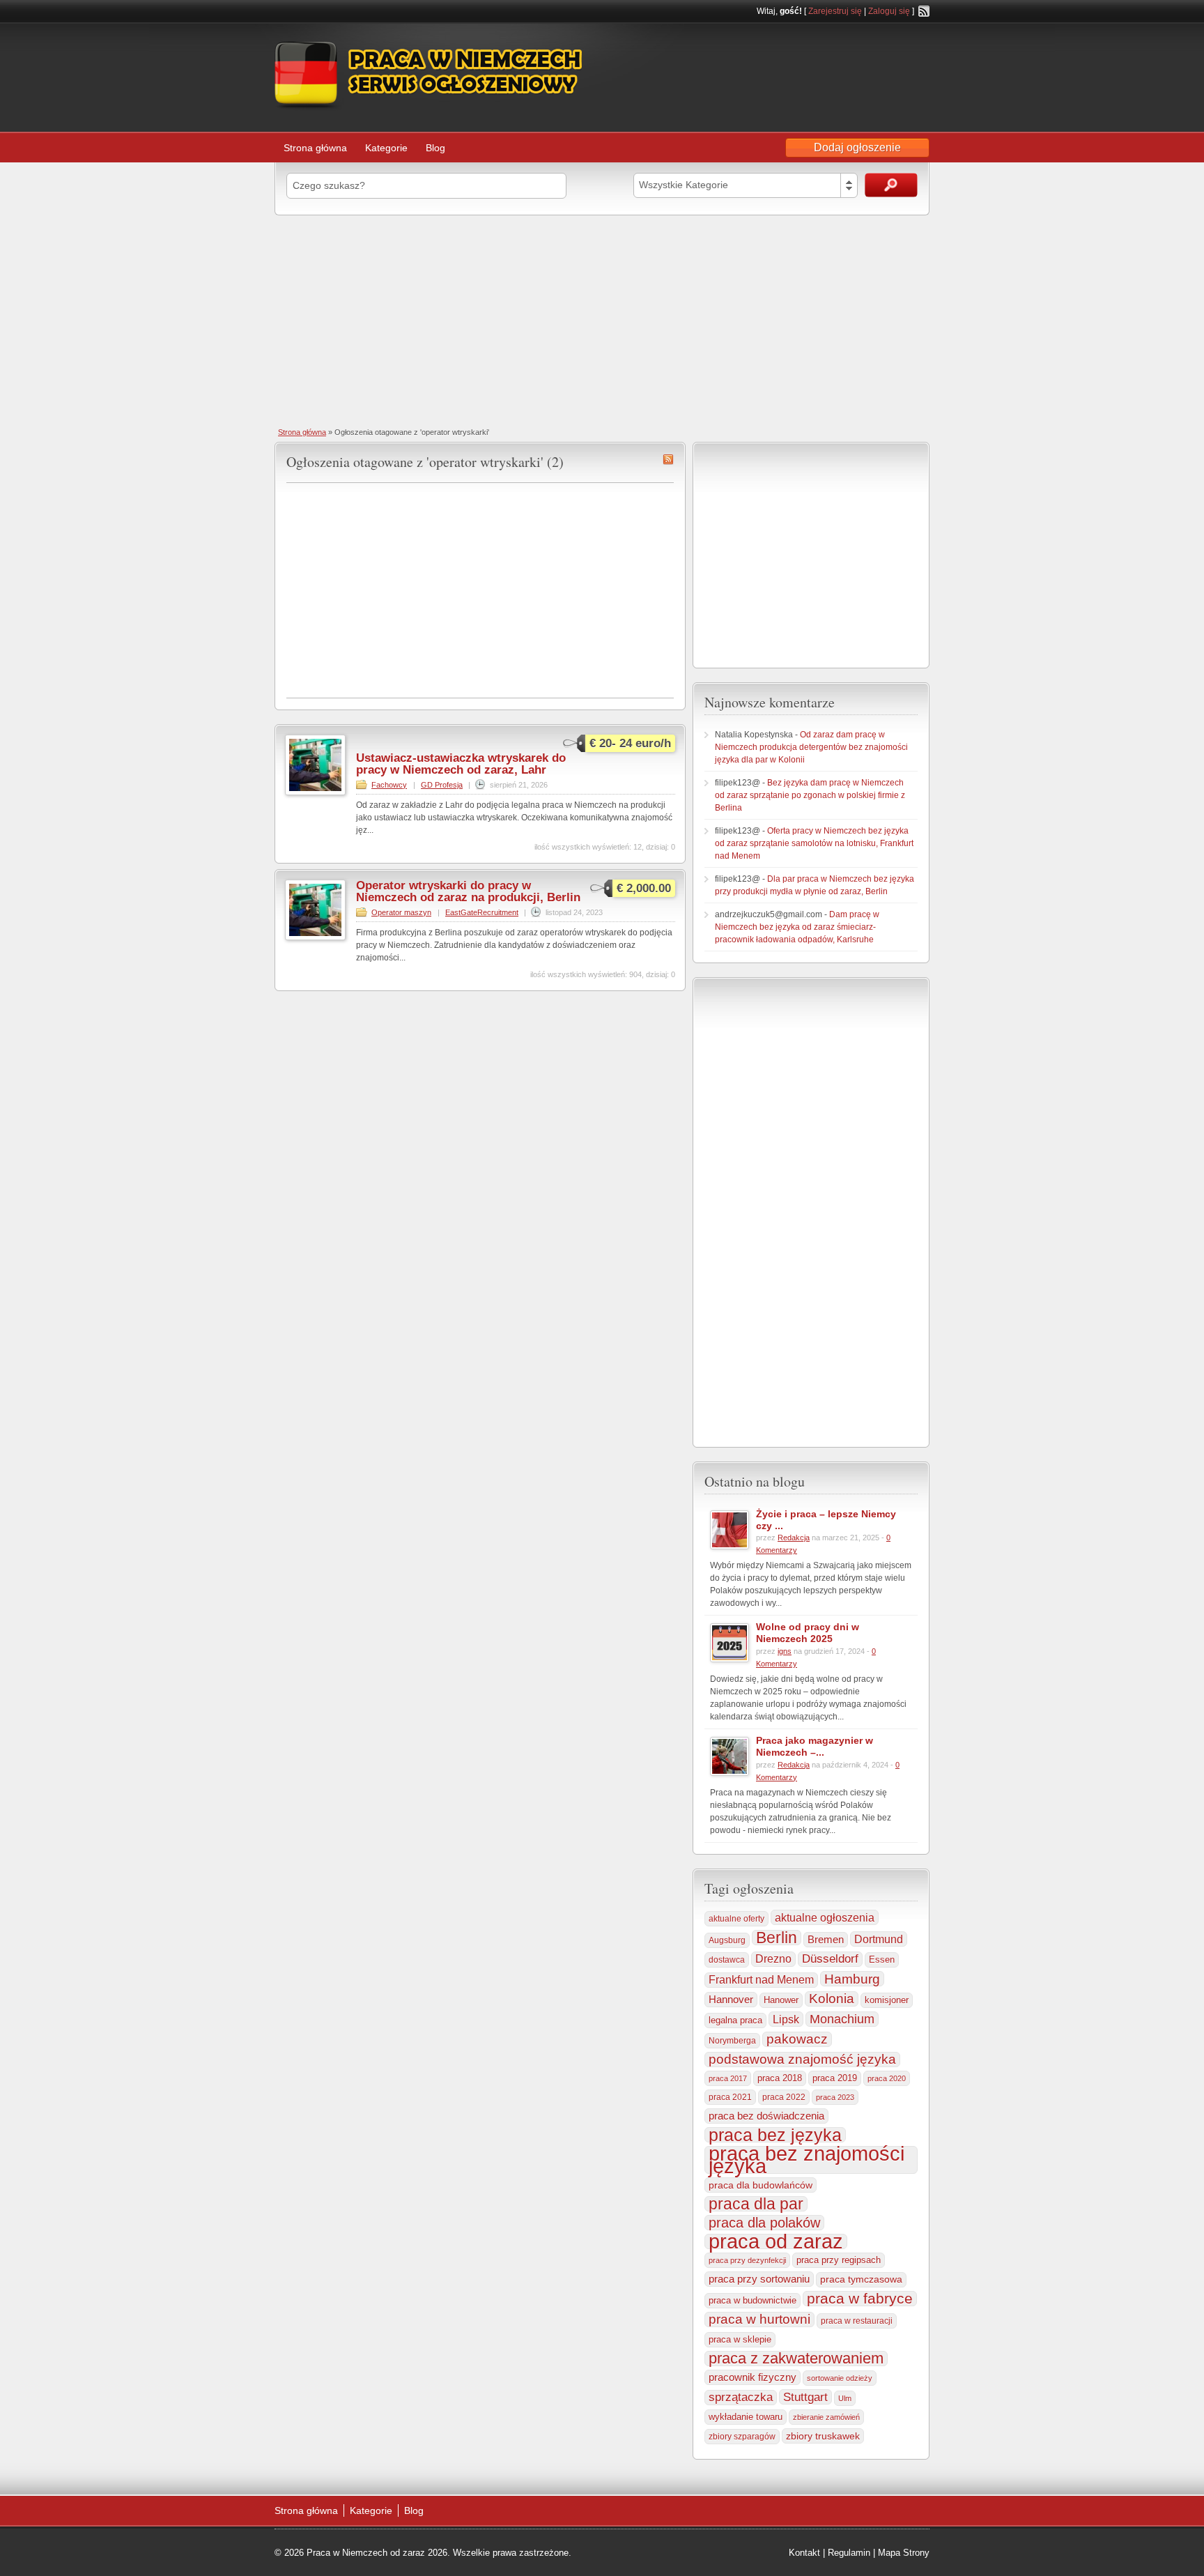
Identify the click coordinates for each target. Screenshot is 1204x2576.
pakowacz (797, 2039)
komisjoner (887, 2000)
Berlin (777, 1938)
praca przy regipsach (839, 2260)
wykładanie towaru (746, 2417)
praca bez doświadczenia (766, 2116)
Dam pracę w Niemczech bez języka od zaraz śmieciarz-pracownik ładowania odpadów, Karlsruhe (797, 927)
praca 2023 (835, 2097)
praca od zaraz (776, 2241)
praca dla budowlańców (761, 2185)
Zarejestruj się (835, 11)
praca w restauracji (857, 2321)
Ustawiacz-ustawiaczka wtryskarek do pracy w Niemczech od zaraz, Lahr (461, 764)
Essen (882, 1960)
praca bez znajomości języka (806, 2160)
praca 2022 (784, 2097)
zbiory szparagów (742, 2437)
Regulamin (849, 2553)
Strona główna (315, 148)
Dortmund (879, 1939)
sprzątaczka (741, 2397)
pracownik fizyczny (752, 2377)
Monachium (842, 2019)
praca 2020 (887, 2078)
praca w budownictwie (752, 2300)
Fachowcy (389, 785)
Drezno (773, 1959)
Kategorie (386, 148)
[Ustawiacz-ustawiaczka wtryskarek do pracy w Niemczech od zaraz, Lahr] (315, 792)
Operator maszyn (401, 912)
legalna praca (735, 2020)
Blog (435, 148)
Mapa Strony (904, 2553)
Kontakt (804, 2553)
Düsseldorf (830, 1959)
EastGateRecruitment (482, 912)
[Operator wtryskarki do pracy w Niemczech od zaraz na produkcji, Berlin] (315, 937)
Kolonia (832, 1999)
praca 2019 (835, 2078)
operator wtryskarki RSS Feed (668, 459)
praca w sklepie (740, 2339)
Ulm (845, 2398)
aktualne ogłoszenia (825, 1917)
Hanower (781, 2000)
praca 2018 (780, 2078)
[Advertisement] (602, 320)
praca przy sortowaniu (759, 2279)
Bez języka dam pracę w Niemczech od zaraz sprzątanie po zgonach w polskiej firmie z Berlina (810, 795)
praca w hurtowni (759, 2319)
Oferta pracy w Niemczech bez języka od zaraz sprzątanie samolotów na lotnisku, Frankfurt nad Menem (814, 843)
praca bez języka (775, 2135)
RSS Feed (924, 11)
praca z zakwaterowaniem (796, 2359)
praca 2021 (730, 2097)
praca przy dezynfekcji (747, 2260)
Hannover (731, 1999)
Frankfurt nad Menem (761, 1980)
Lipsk (786, 2019)
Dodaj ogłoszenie (857, 147)
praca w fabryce (860, 2299)
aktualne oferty (736, 1919)
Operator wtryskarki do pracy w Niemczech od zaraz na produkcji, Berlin (468, 891)
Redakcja (794, 1538)
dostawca (727, 1960)
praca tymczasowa (861, 2279)
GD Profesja (442, 785)
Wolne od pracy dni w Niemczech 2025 (808, 1633)
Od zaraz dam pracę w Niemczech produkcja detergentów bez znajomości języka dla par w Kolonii (811, 747)
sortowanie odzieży (840, 2378)
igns (785, 1651)
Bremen (826, 1940)
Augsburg (727, 1940)
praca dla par (756, 2204)
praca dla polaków (764, 2223)
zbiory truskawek (823, 2436)
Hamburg (852, 1979)
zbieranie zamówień (826, 2417)
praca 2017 (728, 2078)
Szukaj (891, 185)
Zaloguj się (889, 11)
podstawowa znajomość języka (802, 2059)
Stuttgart (805, 2397)
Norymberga (732, 2041)
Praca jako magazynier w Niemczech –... (815, 1746)
